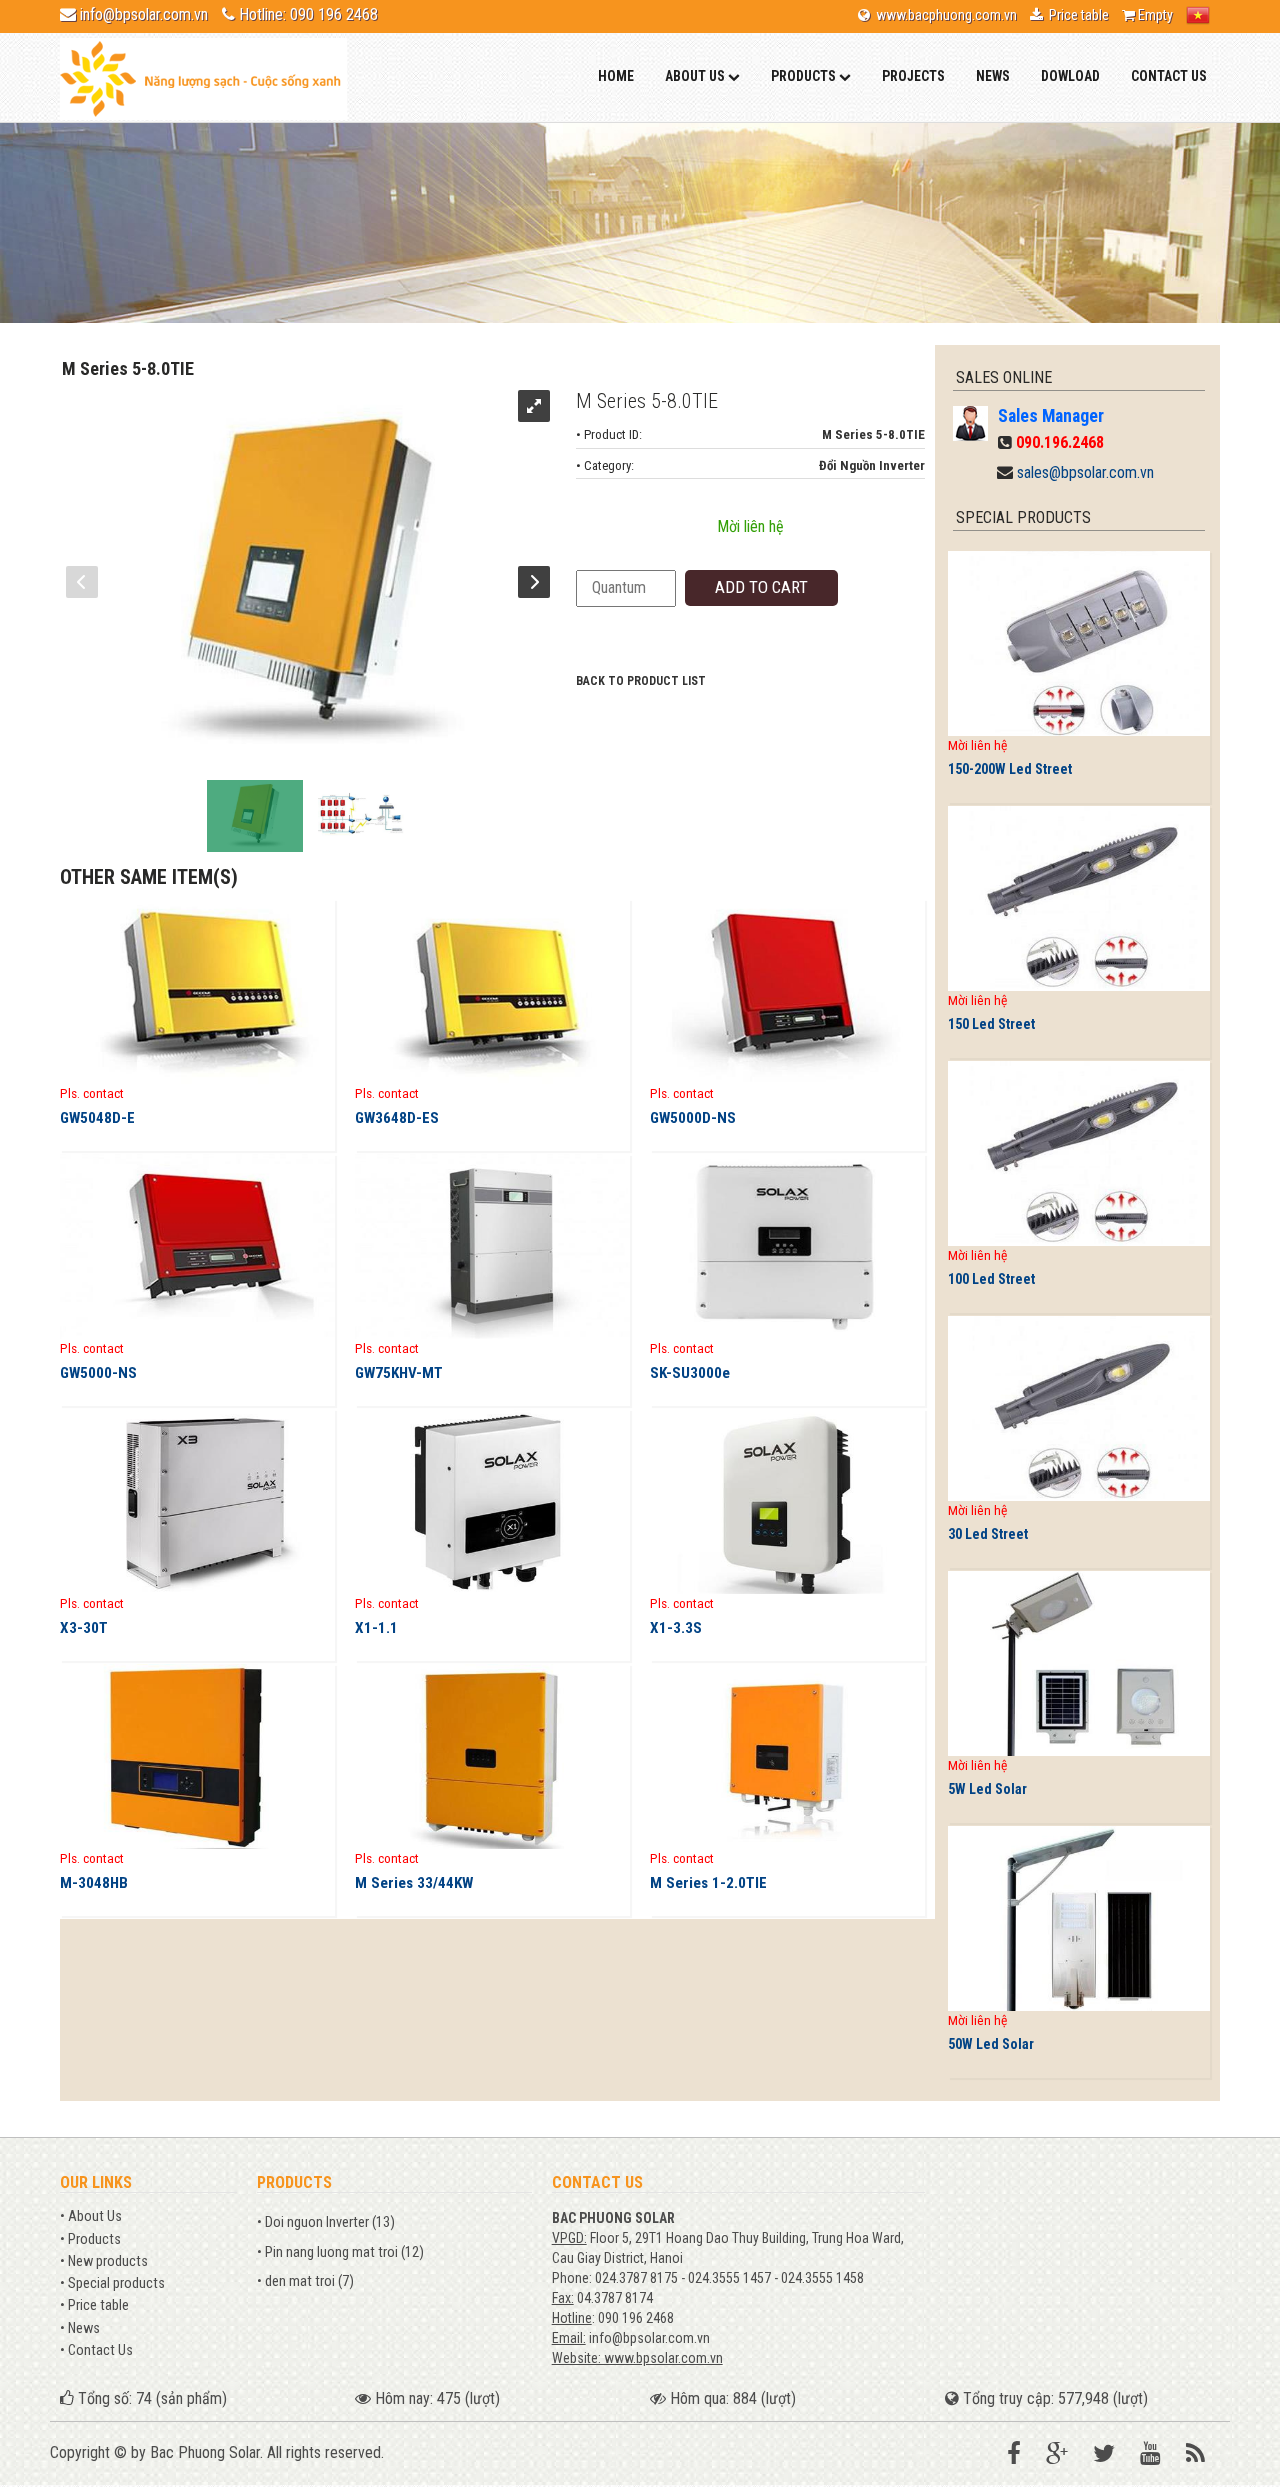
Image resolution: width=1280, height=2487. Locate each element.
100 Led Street (991, 1279)
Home (616, 76)
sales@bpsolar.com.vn (1085, 472)
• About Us (91, 2216)
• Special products (112, 2283)
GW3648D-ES (397, 1118)
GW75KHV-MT (399, 1373)
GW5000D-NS (693, 1118)
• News (80, 2328)
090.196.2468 (1060, 442)
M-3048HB (94, 1883)
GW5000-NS (98, 1373)
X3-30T (84, 1628)
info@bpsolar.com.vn (144, 14)
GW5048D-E (97, 1118)
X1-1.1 (376, 1628)
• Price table (94, 2305)
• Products (90, 2239)
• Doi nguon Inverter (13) (326, 2222)
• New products (104, 2261)
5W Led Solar (987, 1789)
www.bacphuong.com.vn (943, 15)
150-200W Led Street (1010, 769)
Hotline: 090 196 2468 (308, 14)
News (993, 76)
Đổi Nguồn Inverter (872, 465)
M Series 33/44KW (414, 1883)
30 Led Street (988, 1534)
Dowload (1070, 76)
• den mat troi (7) (305, 2281)
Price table (1076, 15)
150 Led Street (991, 1024)
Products (805, 76)
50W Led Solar (991, 2044)
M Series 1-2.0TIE (708, 1883)
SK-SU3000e (690, 1373)
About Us (696, 76)
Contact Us (1169, 76)
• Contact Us (96, 2350)
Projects (913, 76)
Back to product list (641, 681)
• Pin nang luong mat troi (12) (340, 2252)
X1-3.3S (676, 1628)
